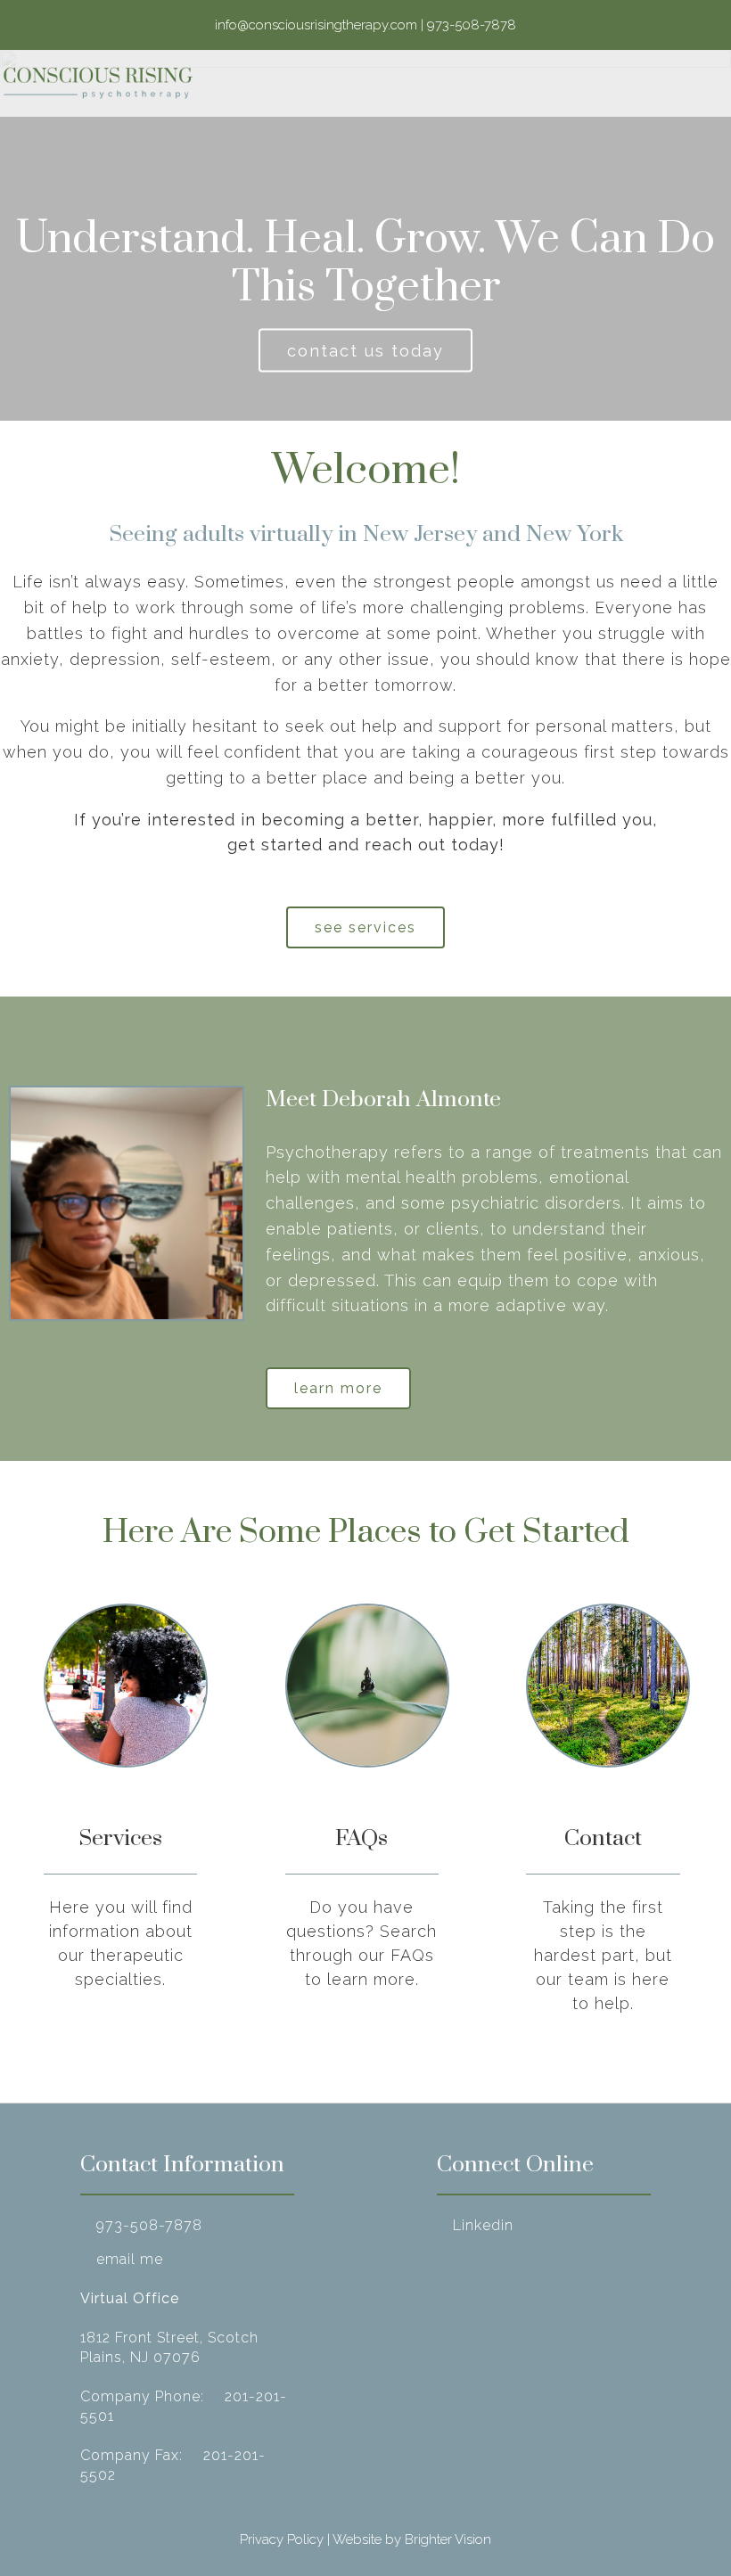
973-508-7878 (149, 2225)
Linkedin (483, 2225)
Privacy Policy (282, 2539)
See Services (365, 927)
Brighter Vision (448, 2539)
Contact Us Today (365, 351)
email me (130, 2259)
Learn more (338, 1388)
